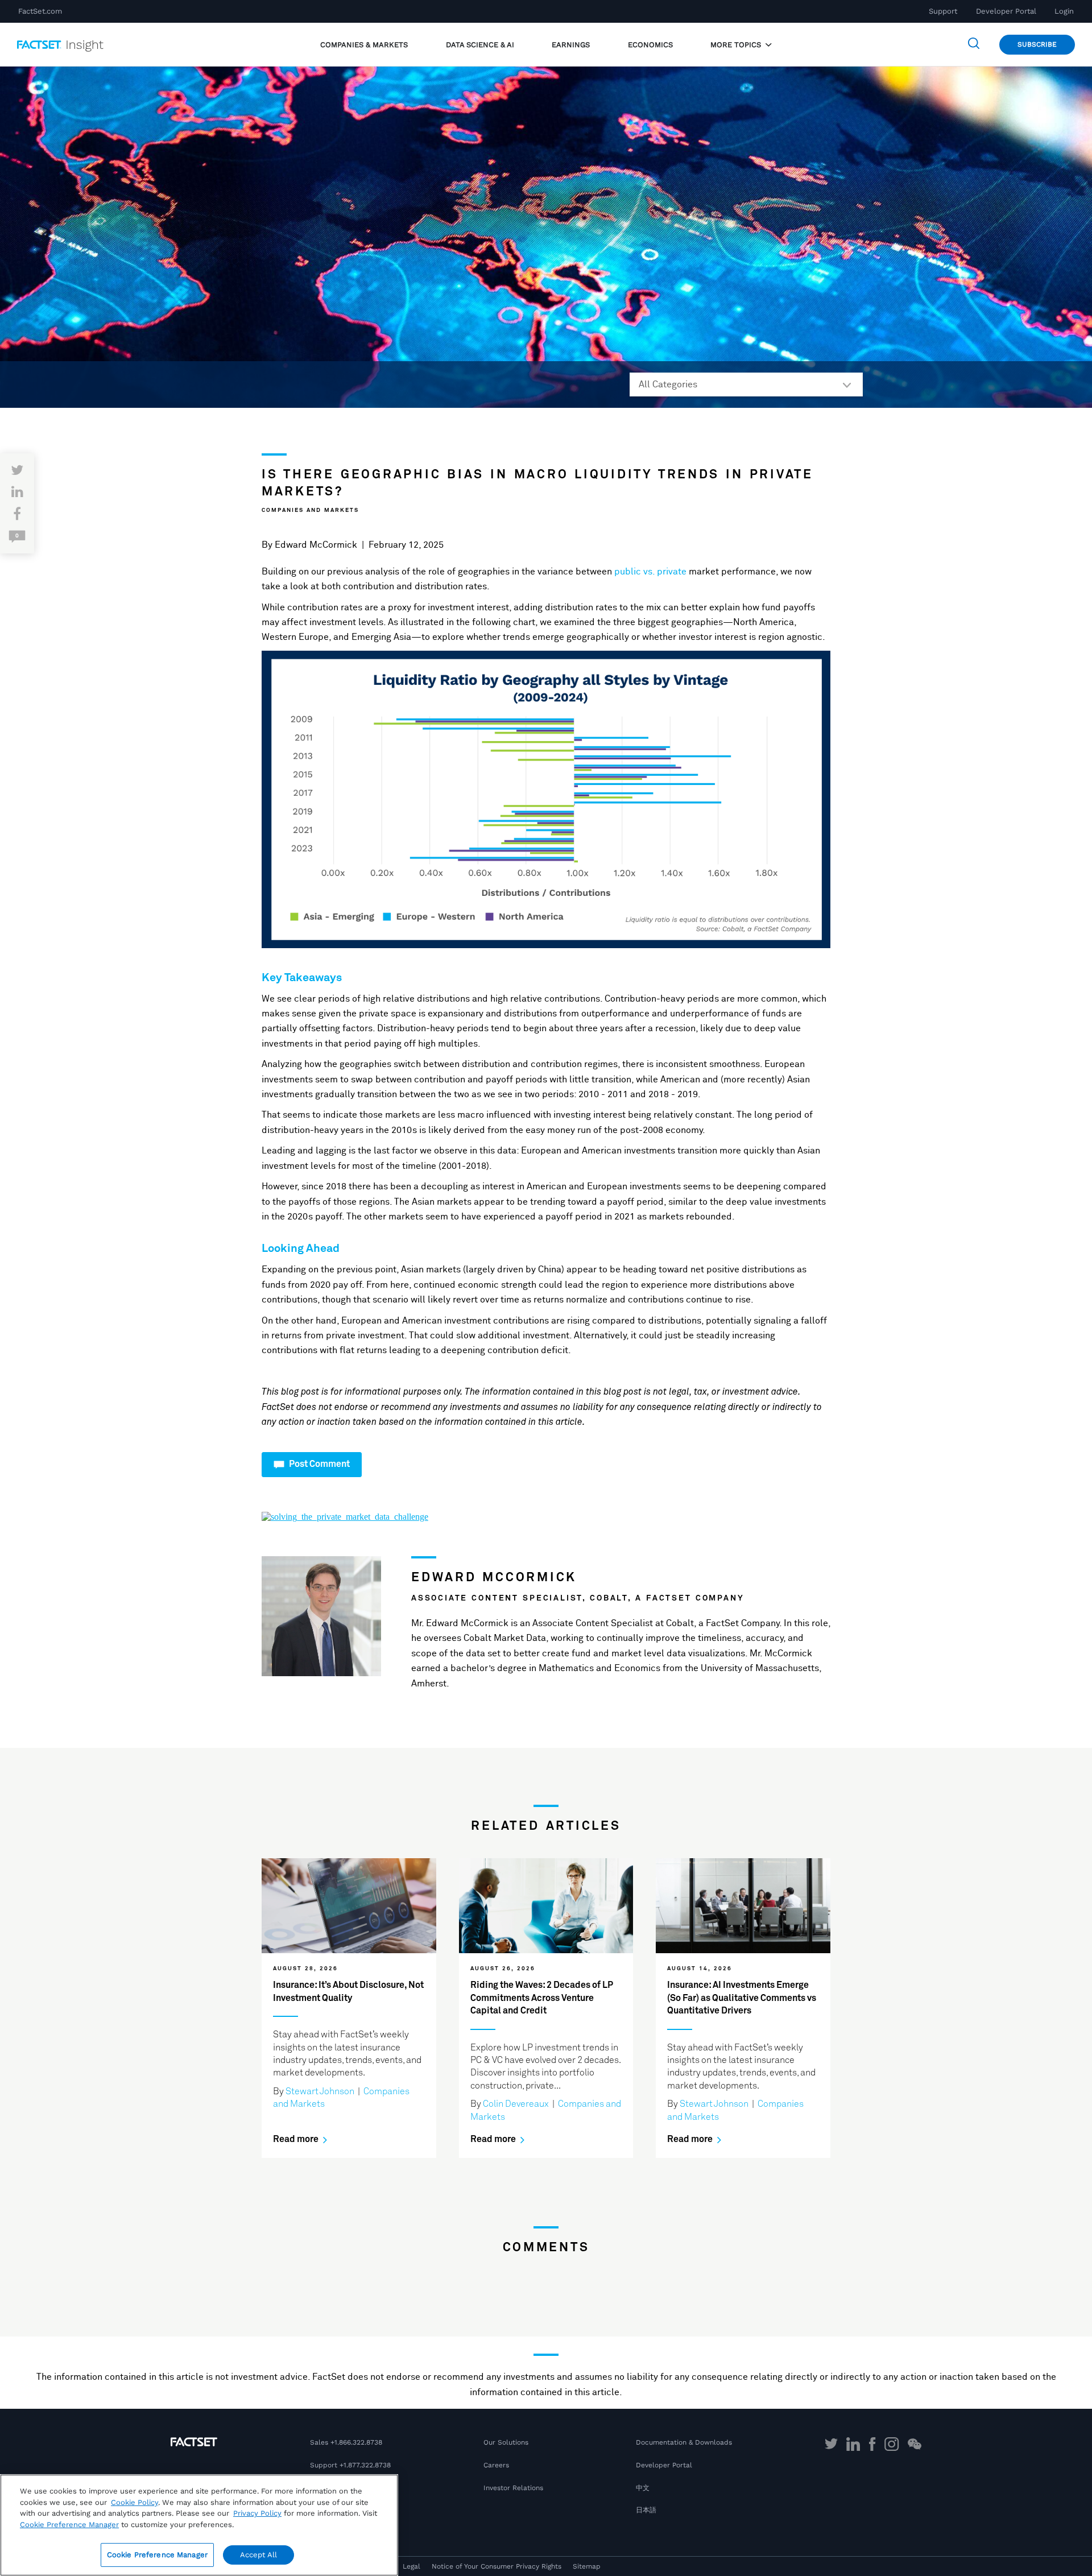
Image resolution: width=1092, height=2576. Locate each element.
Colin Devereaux (516, 2104)
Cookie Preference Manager (157, 2555)
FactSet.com (40, 11)
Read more (297, 2139)
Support (943, 11)
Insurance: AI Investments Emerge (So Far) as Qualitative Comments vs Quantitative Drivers (742, 1998)
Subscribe (1037, 44)
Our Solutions (506, 2442)
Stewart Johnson (320, 2091)
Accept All (258, 2555)
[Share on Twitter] (17, 471)
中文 (643, 2488)
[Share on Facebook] (17, 515)
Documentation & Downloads (684, 2442)
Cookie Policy (135, 2502)
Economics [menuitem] (650, 45)
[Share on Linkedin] (17, 493)
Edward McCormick (316, 545)
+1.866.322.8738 (356, 2442)
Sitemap (587, 2566)
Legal (411, 2566)
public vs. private (652, 572)
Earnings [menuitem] (571, 45)
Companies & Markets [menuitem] (364, 45)
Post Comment (318, 1464)
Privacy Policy (257, 2513)
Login (1064, 11)
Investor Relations (513, 2488)
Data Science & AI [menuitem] (480, 45)
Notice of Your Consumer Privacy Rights (497, 2566)
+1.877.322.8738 (365, 2465)
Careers (496, 2465)
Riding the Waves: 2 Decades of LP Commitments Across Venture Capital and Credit (542, 1998)
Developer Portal (1006, 11)
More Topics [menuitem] (737, 45)
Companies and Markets (310, 510)
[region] (199, 2525)
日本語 (646, 2510)
